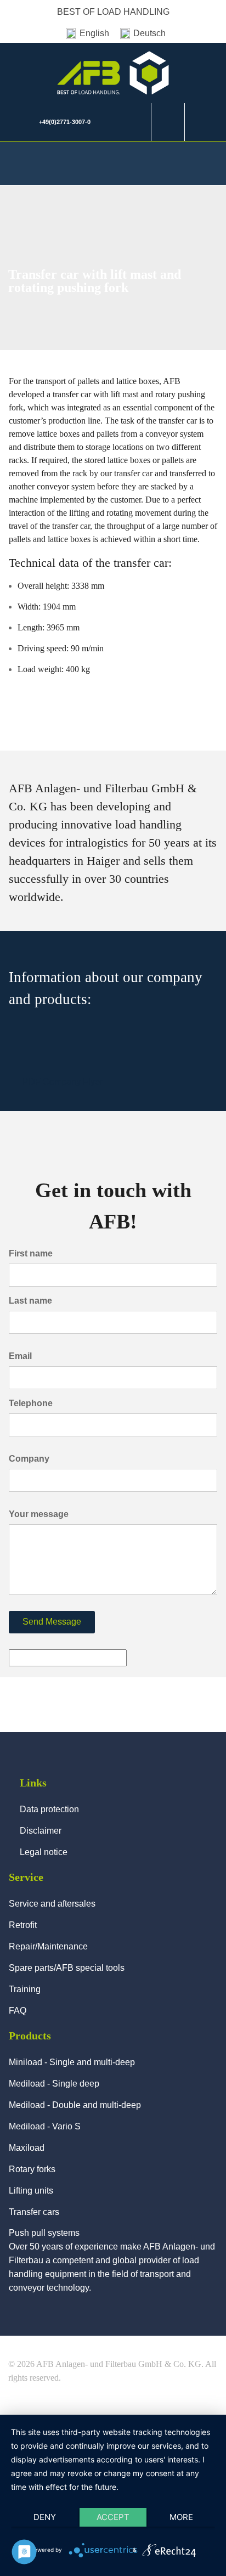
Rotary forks (32, 2169)
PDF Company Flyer (63, 1082)
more (181, 2517)
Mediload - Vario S (45, 2126)
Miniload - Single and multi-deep (72, 2062)
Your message (39, 1514)
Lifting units (31, 2191)
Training (25, 1989)
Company (29, 1459)
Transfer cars (34, 2212)
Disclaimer (41, 1831)
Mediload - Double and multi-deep (75, 2105)
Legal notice (44, 1852)
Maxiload (27, 2148)
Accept (113, 2517)
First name (31, 1253)
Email (20, 1356)
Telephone (31, 1403)
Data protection (49, 1809)
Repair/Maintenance (48, 1946)
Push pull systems (44, 2233)
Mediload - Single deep (54, 2084)
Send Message (52, 1622)
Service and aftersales (52, 1904)
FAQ (18, 2011)
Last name (30, 1301)
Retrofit (23, 1925)
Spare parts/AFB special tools (67, 1968)
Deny (45, 2517)
